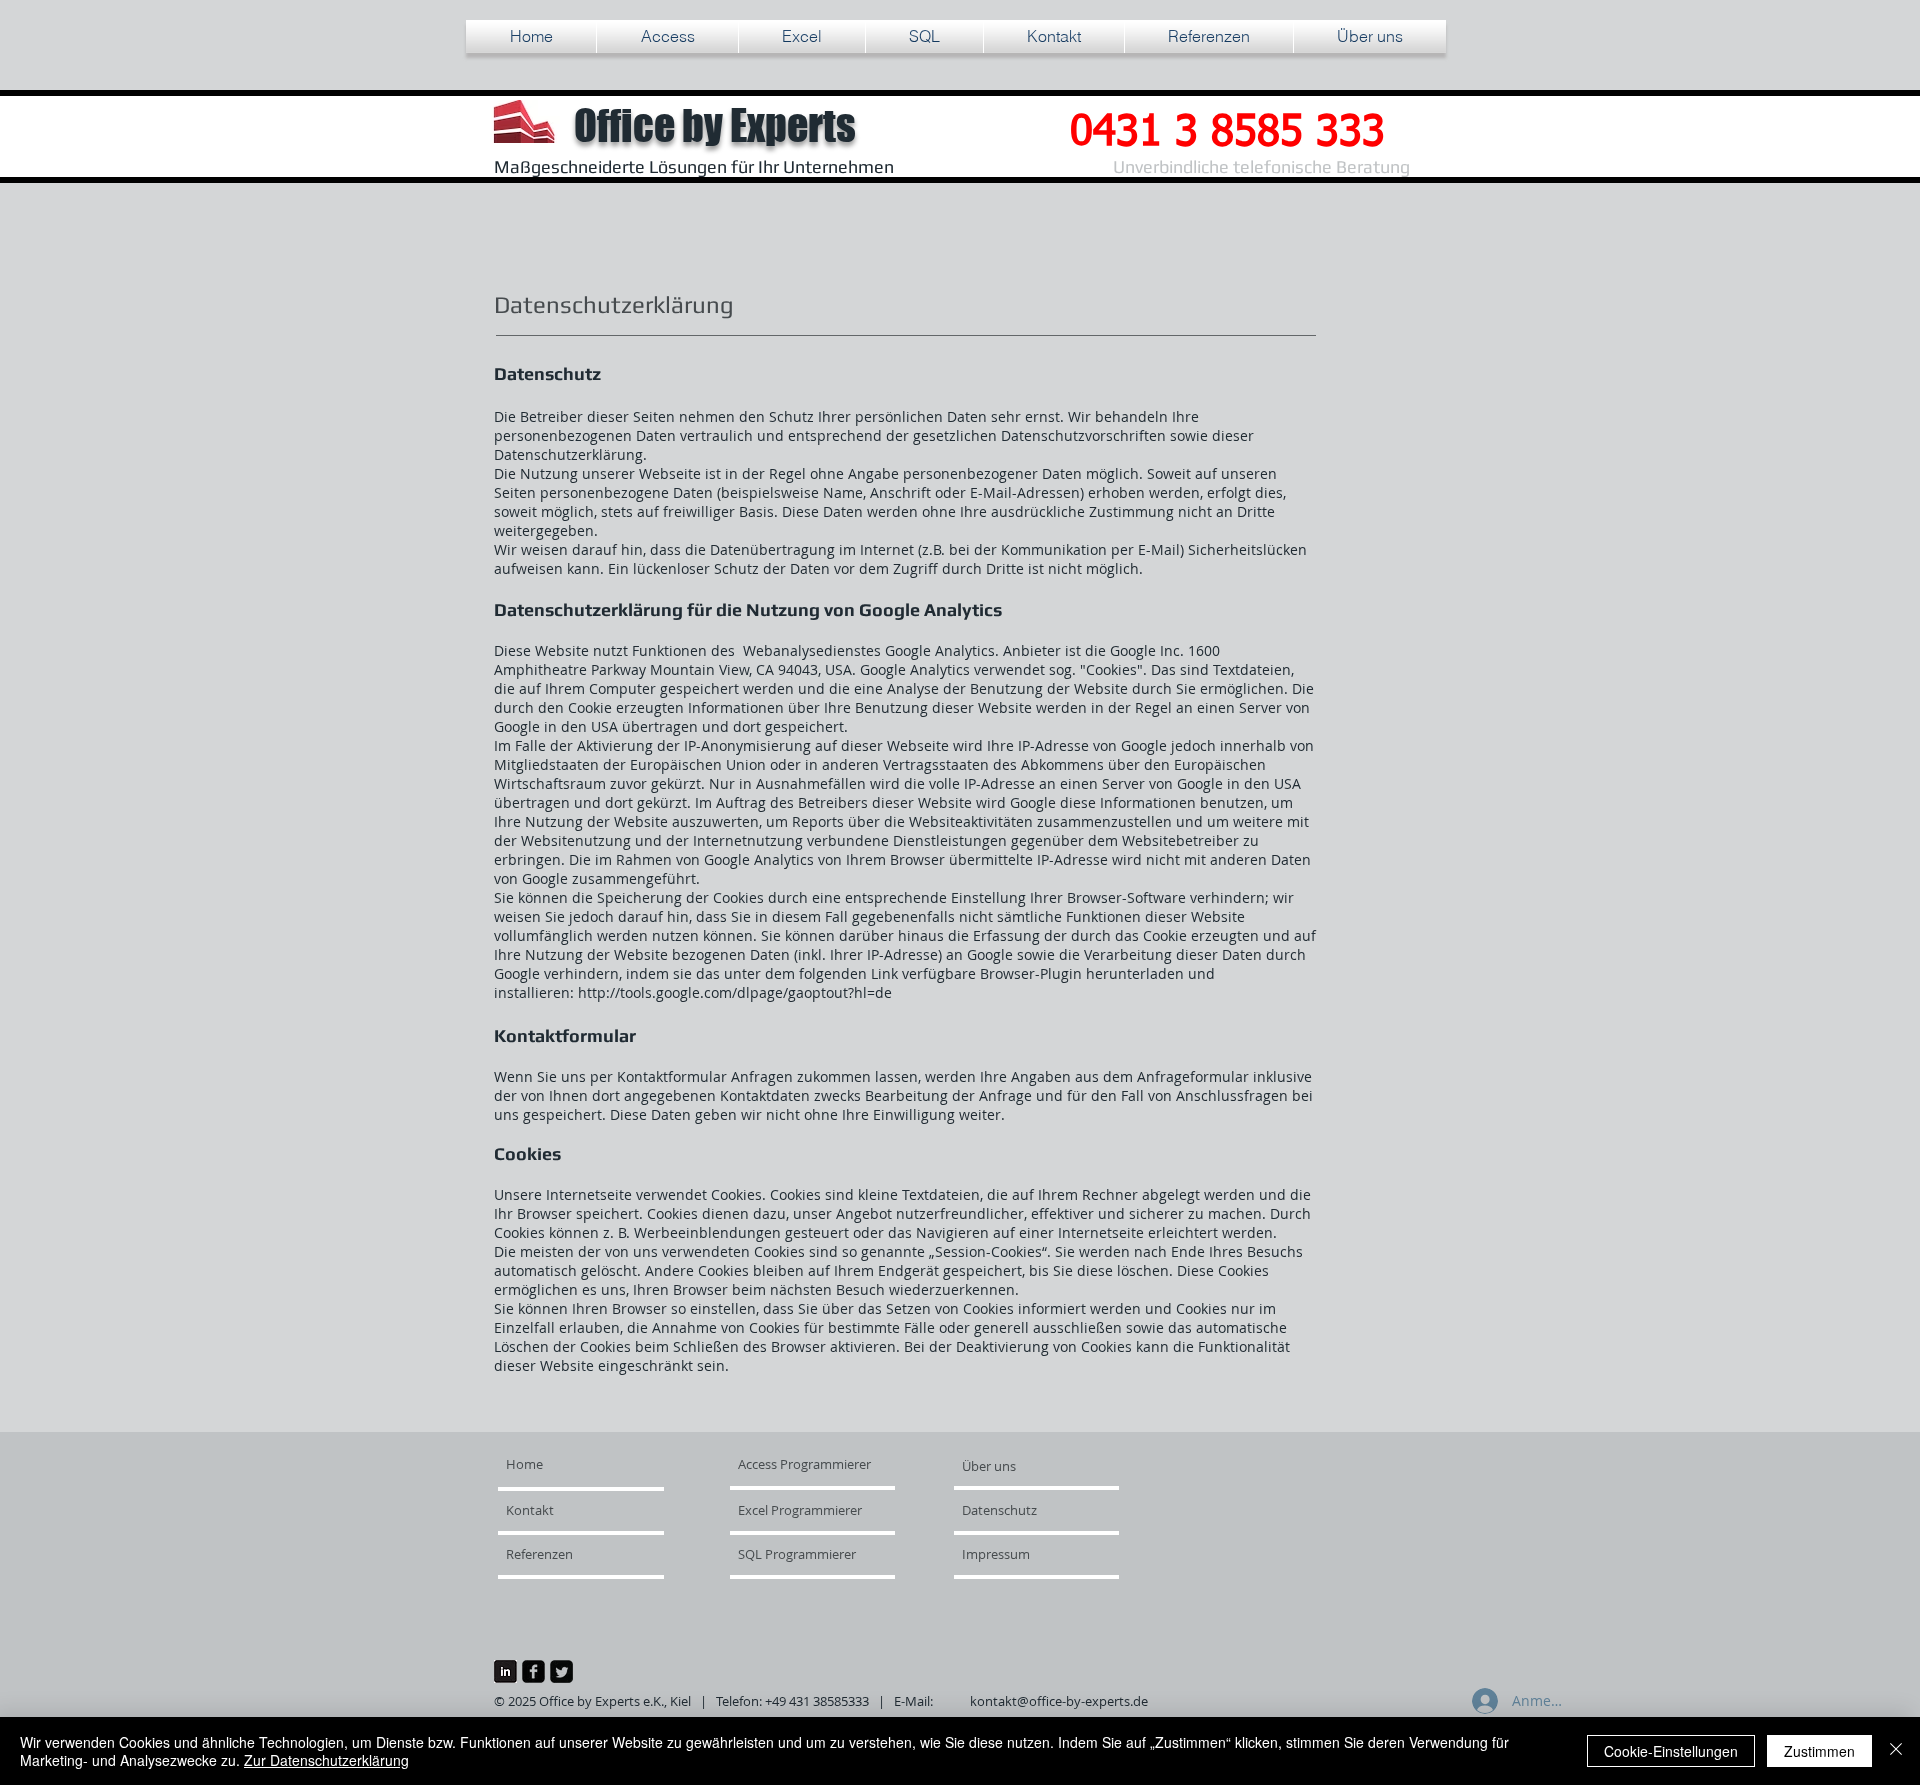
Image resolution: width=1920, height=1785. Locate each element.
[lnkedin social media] (505, 1671)
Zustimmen (1819, 1751)
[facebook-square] (533, 1671)
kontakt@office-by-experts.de (1059, 1701)
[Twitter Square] (561, 1671)
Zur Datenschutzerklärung (326, 1760)
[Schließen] (1896, 1751)
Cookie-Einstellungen (1671, 1751)
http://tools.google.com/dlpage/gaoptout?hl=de (735, 992)
